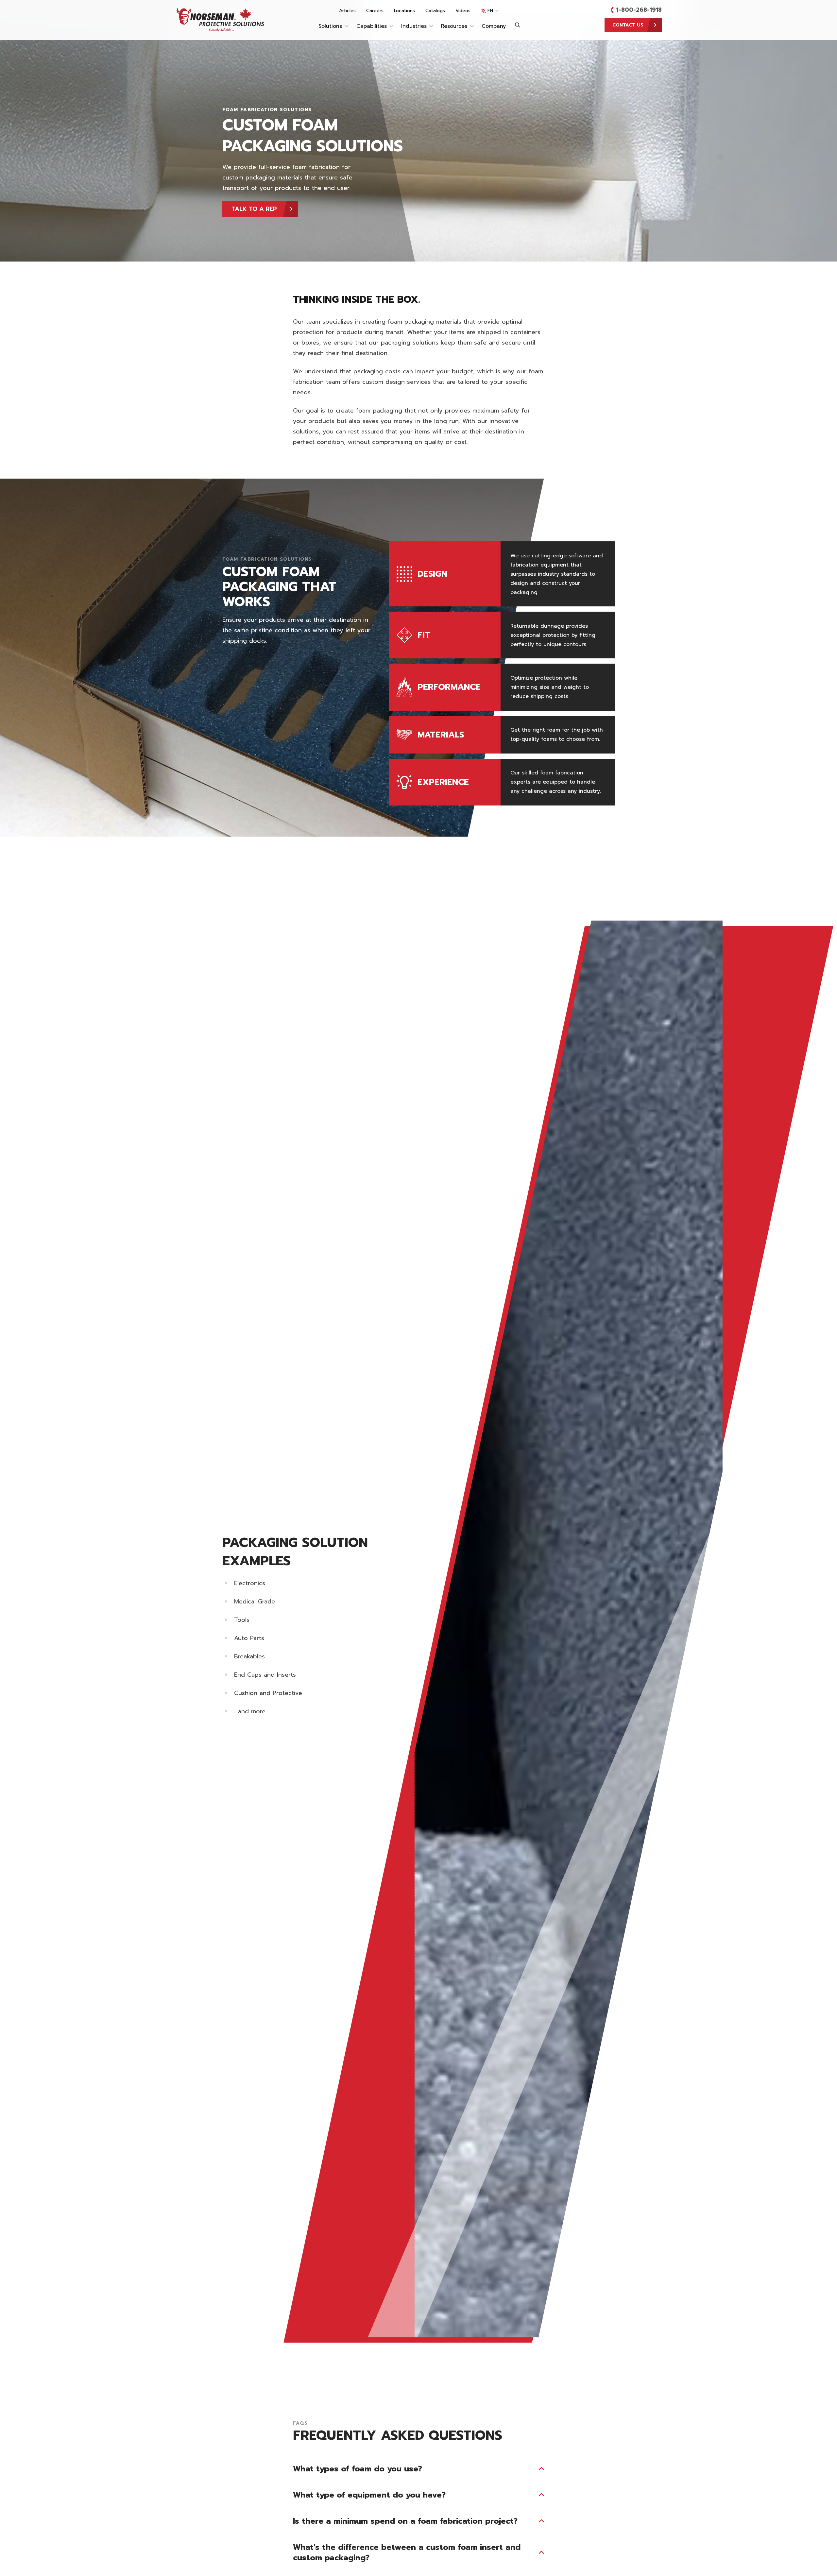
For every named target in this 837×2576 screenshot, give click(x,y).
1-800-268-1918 (639, 10)
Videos (463, 11)
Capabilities (372, 26)
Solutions (330, 26)
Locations (404, 11)
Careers (375, 11)
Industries (414, 26)
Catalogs (435, 11)
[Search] (518, 25)
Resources (454, 26)
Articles (347, 11)
